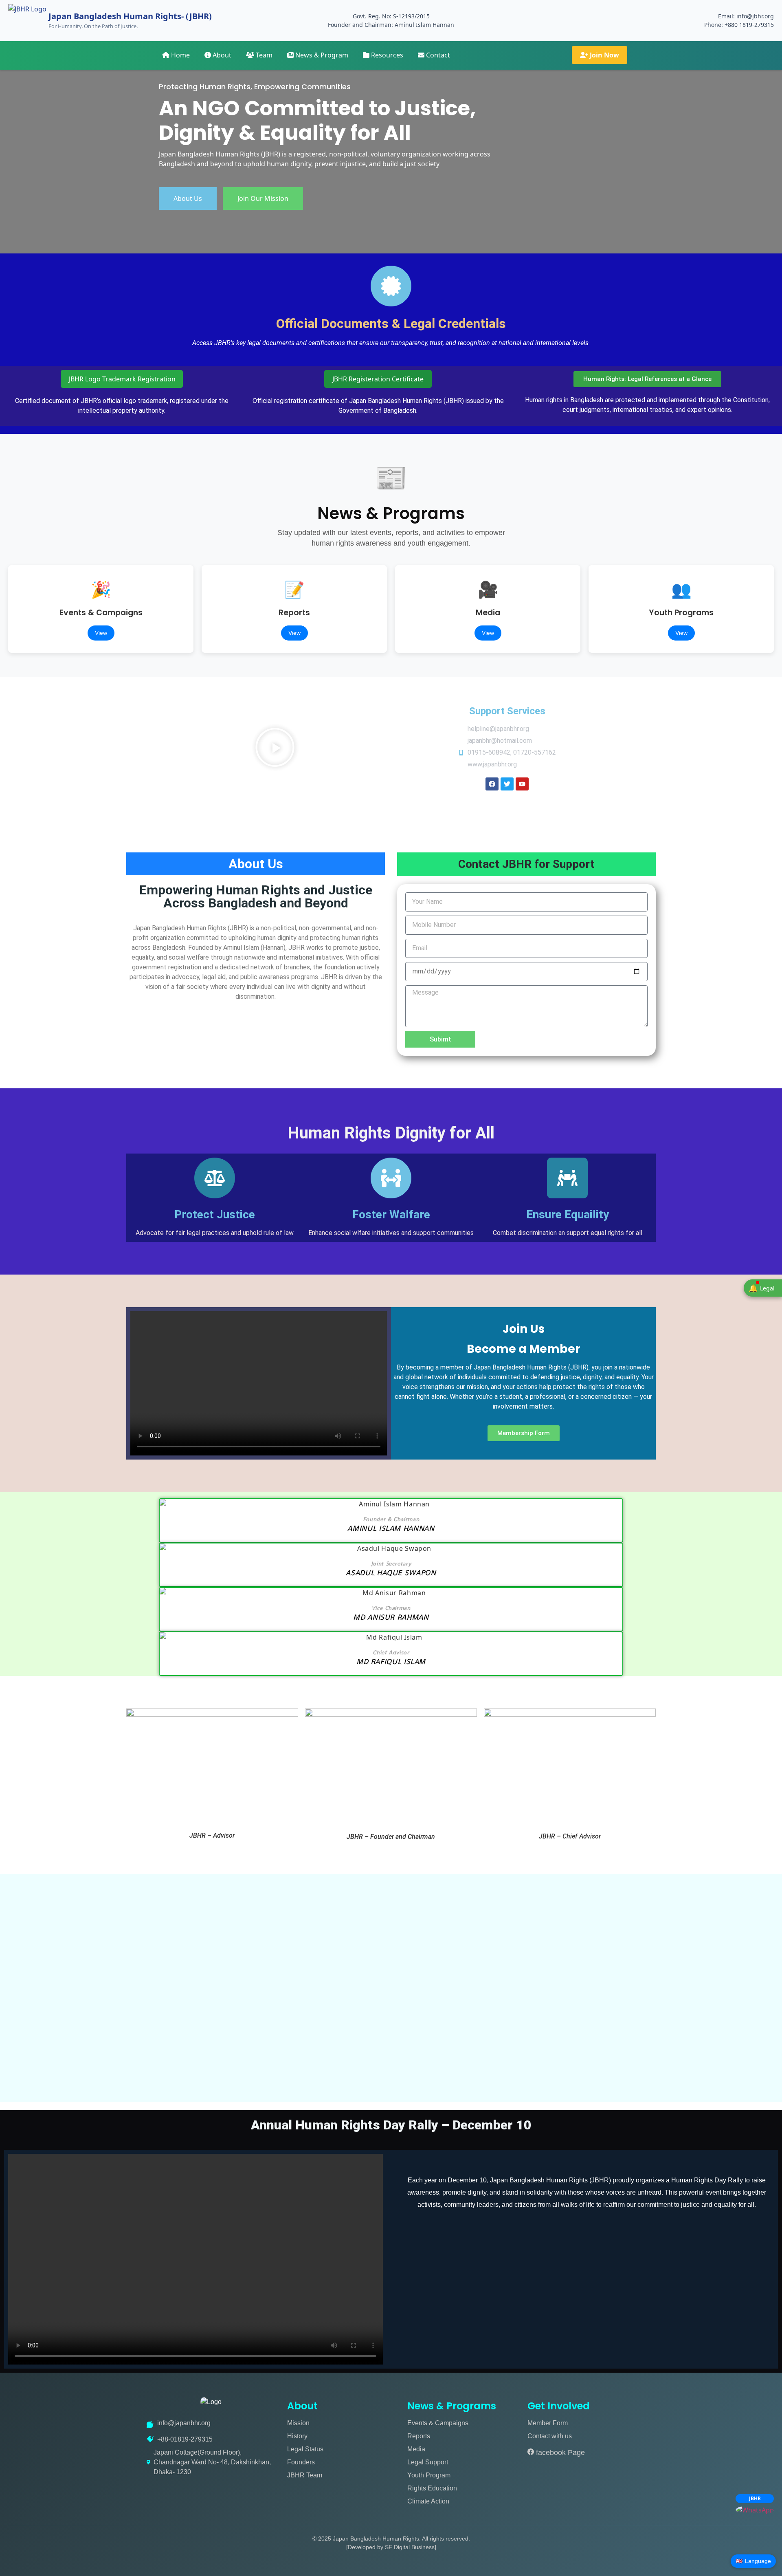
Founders (301, 2462)
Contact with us (550, 2436)
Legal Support (428, 2462)
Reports (419, 2436)
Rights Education (432, 2488)
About (221, 55)
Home (180, 55)
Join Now (604, 55)
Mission (298, 2423)
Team (263, 55)
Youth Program (429, 2475)
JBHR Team (305, 2475)
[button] (275, 749)
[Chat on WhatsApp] (755, 2510)
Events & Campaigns (438, 2423)
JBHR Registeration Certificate (378, 379)
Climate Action (428, 2501)
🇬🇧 (753, 2561)
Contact (437, 55)
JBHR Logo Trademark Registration (122, 379)
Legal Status (305, 2449)
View (101, 633)
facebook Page (559, 2453)
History (297, 2436)
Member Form (548, 2423)
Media (416, 2449)
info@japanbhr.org (184, 2423)
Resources (386, 55)
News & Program (321, 55)
